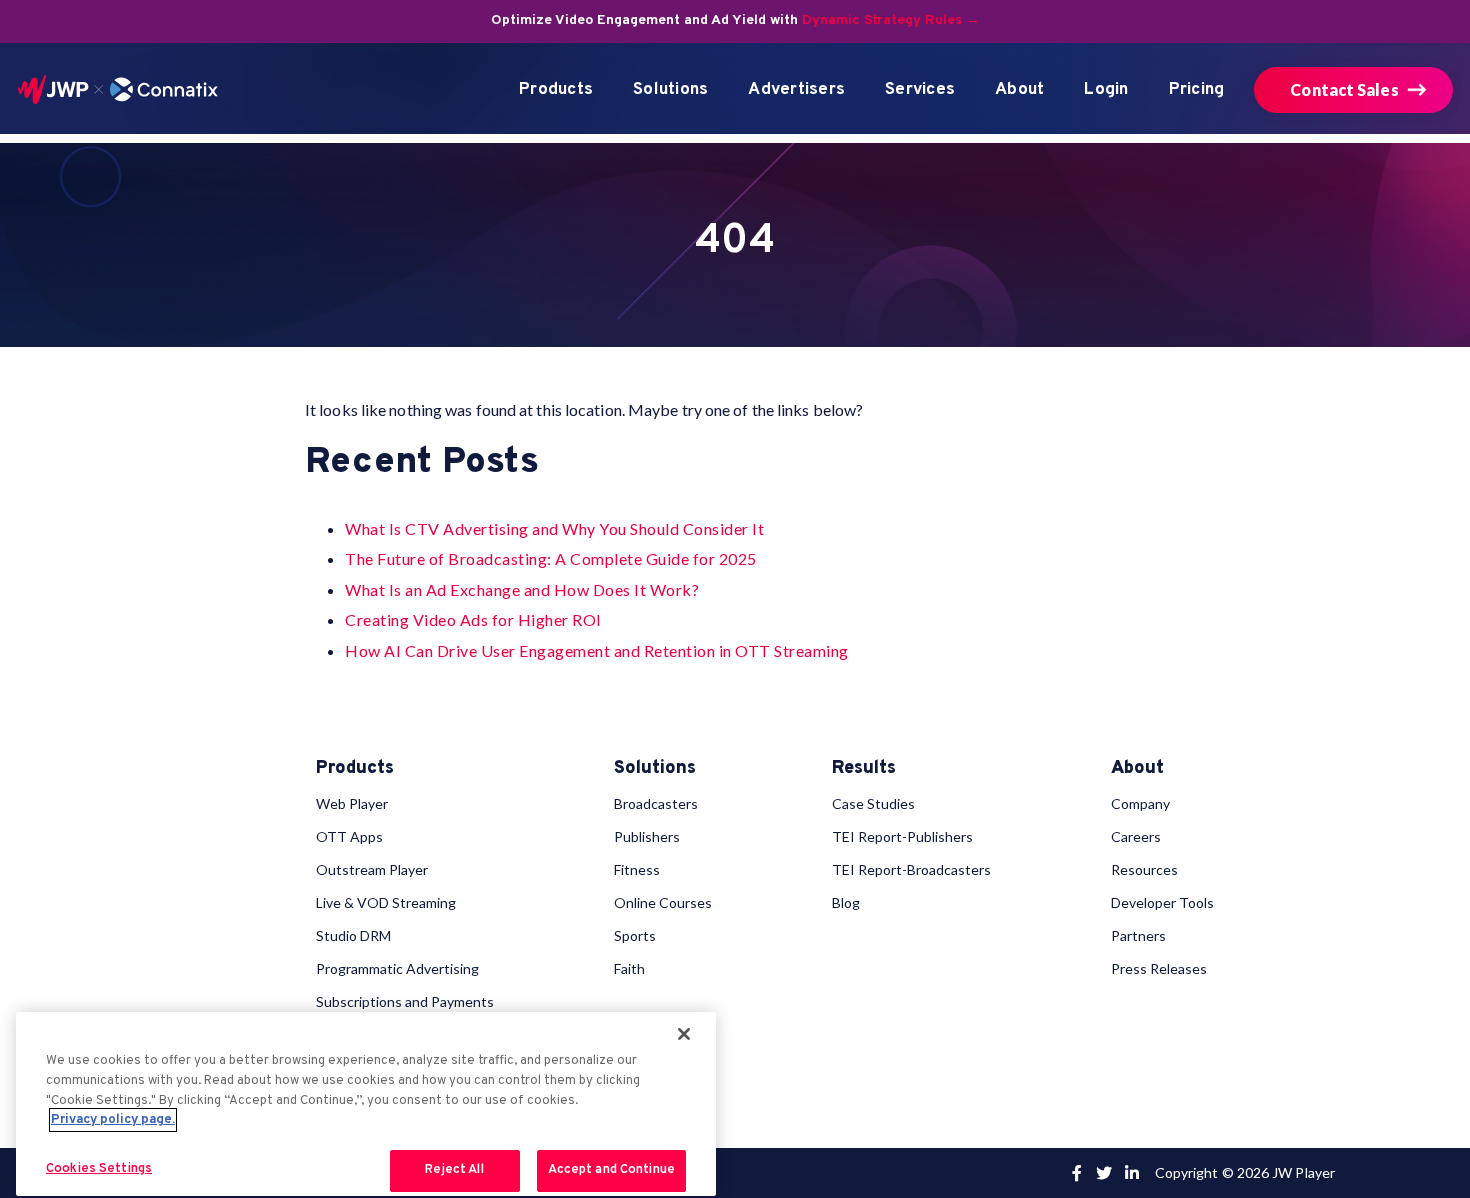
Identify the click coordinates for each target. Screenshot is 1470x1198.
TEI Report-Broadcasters (911, 869)
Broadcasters (656, 803)
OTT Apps (349, 836)
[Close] (684, 1034)
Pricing (1197, 90)
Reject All (454, 1170)
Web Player (352, 803)
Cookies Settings (99, 1169)
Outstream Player (372, 869)
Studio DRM (353, 935)
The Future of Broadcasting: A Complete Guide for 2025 (551, 558)
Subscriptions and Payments (405, 1001)
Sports (635, 935)
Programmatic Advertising (397, 968)
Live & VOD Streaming (386, 902)
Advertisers (796, 90)
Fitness (637, 869)
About (1019, 90)
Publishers (647, 836)
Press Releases (1159, 968)
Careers (1136, 836)
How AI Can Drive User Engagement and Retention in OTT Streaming (597, 650)
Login (1106, 90)
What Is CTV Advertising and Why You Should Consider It (554, 528)
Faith (629, 968)
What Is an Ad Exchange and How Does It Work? (522, 589)
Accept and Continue (611, 1170)
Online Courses (663, 902)
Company (1140, 803)
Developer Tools (1162, 902)
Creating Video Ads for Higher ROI (473, 619)
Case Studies (873, 803)
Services (920, 90)
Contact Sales (1344, 89)
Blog (846, 902)
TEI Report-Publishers (902, 836)
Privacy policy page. (113, 1120)
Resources (1144, 869)
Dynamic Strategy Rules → (891, 20)
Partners (1138, 935)
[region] (366, 1104)
